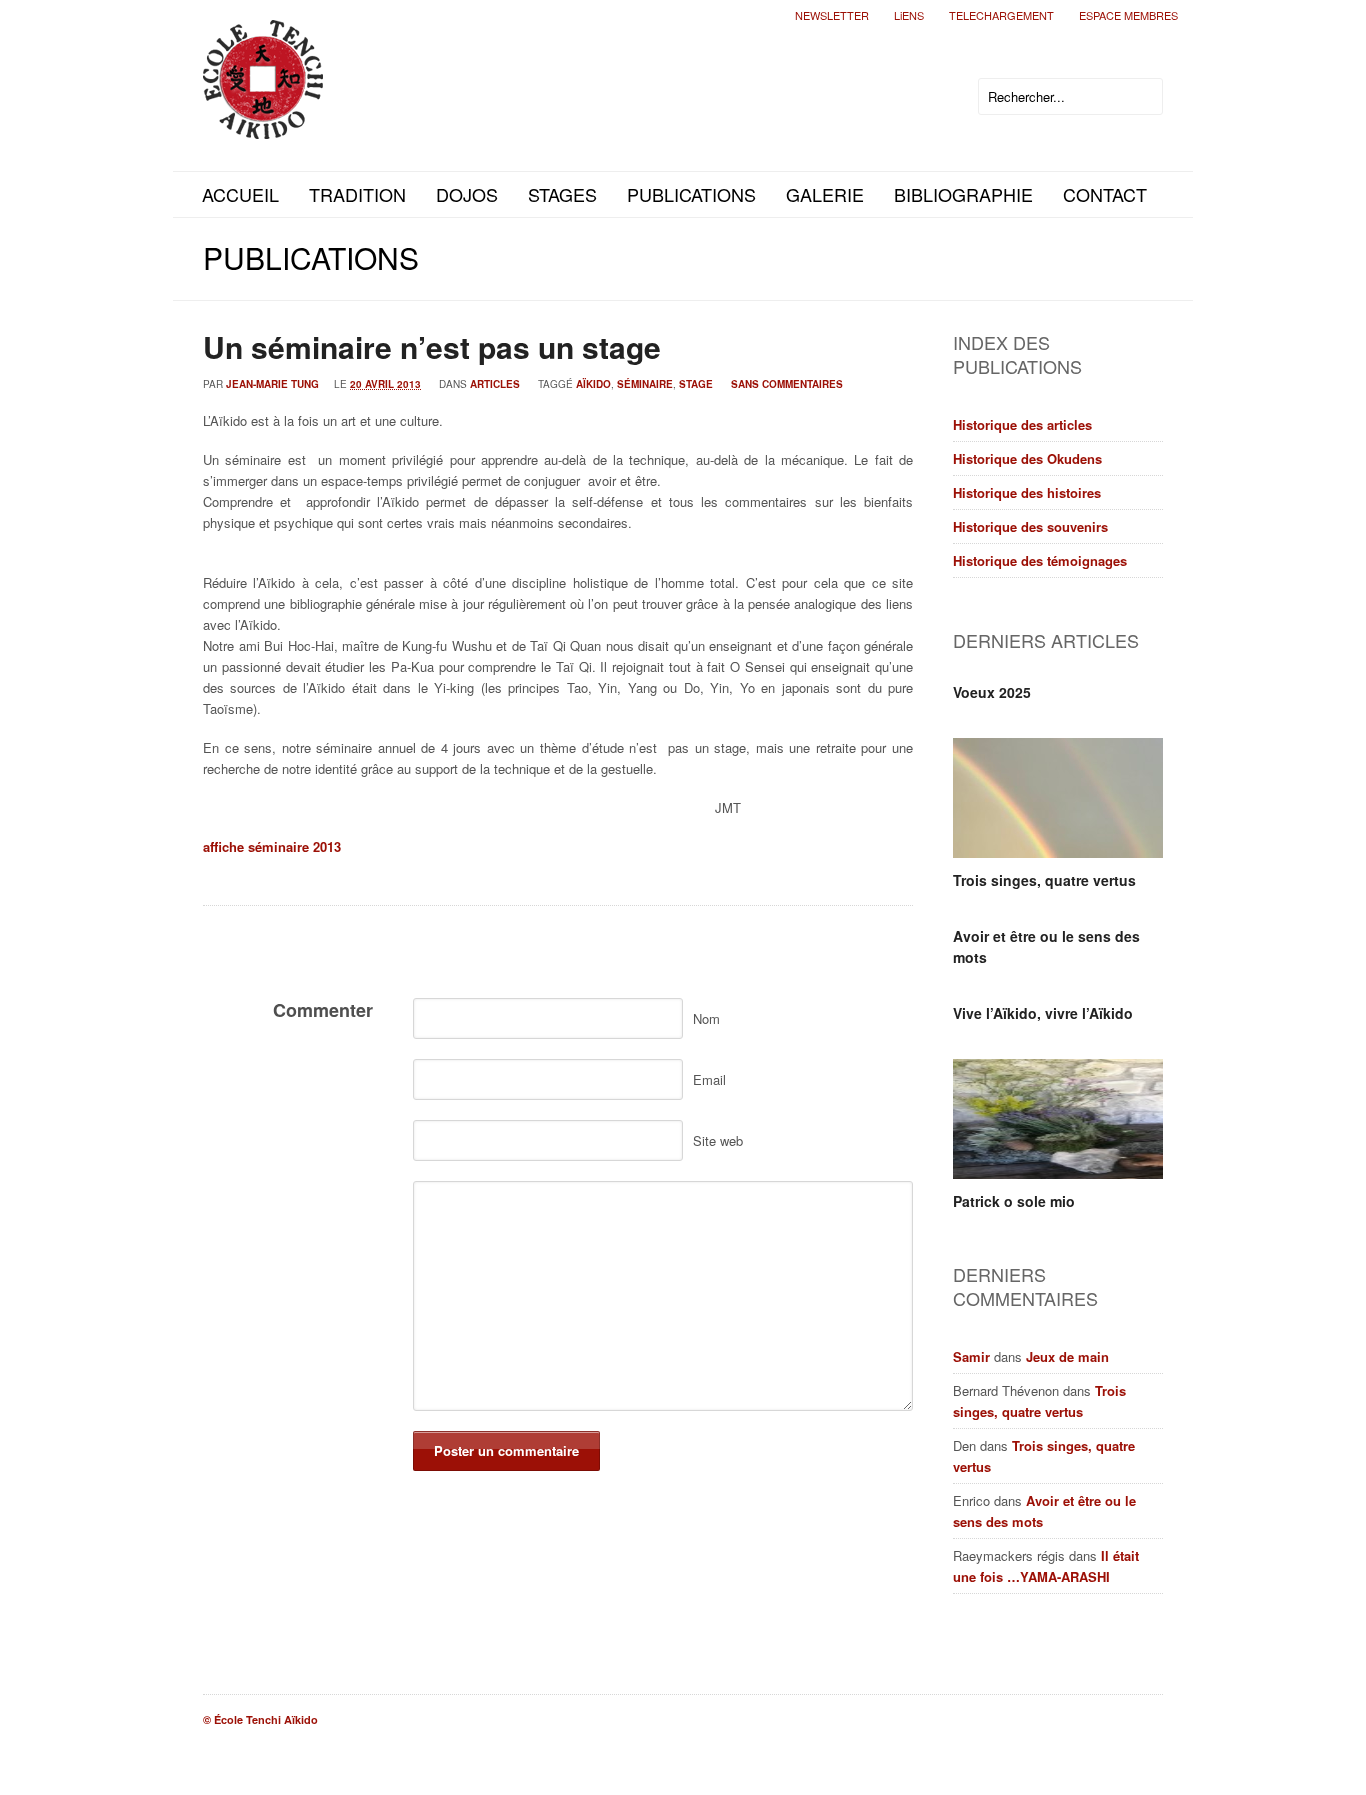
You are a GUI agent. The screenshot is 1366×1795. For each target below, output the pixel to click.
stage (696, 384)
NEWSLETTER (832, 15)
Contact (1105, 194)
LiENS (909, 15)
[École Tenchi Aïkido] (263, 122)
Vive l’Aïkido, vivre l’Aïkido (1043, 1013)
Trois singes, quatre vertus (1044, 880)
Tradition (357, 194)
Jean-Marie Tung (272, 384)
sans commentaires (787, 384)
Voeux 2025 (992, 692)
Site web (718, 1140)
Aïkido (593, 384)
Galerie (825, 194)
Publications (691, 194)
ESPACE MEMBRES (1128, 15)
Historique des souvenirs (1030, 526)
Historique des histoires (1027, 492)
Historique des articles (1022, 424)
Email (709, 1079)
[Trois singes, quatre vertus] (1058, 798)
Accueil (240, 194)
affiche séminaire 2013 (272, 846)
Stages (562, 194)
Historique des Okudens (1027, 458)
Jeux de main (1067, 1356)
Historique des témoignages (1040, 560)
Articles (495, 384)
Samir (971, 1356)
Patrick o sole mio (1014, 1201)
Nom (706, 1018)
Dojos (467, 194)
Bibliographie (963, 194)
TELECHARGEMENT (1001, 15)
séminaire (645, 384)
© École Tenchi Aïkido (260, 1719)
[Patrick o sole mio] (1058, 1119)
